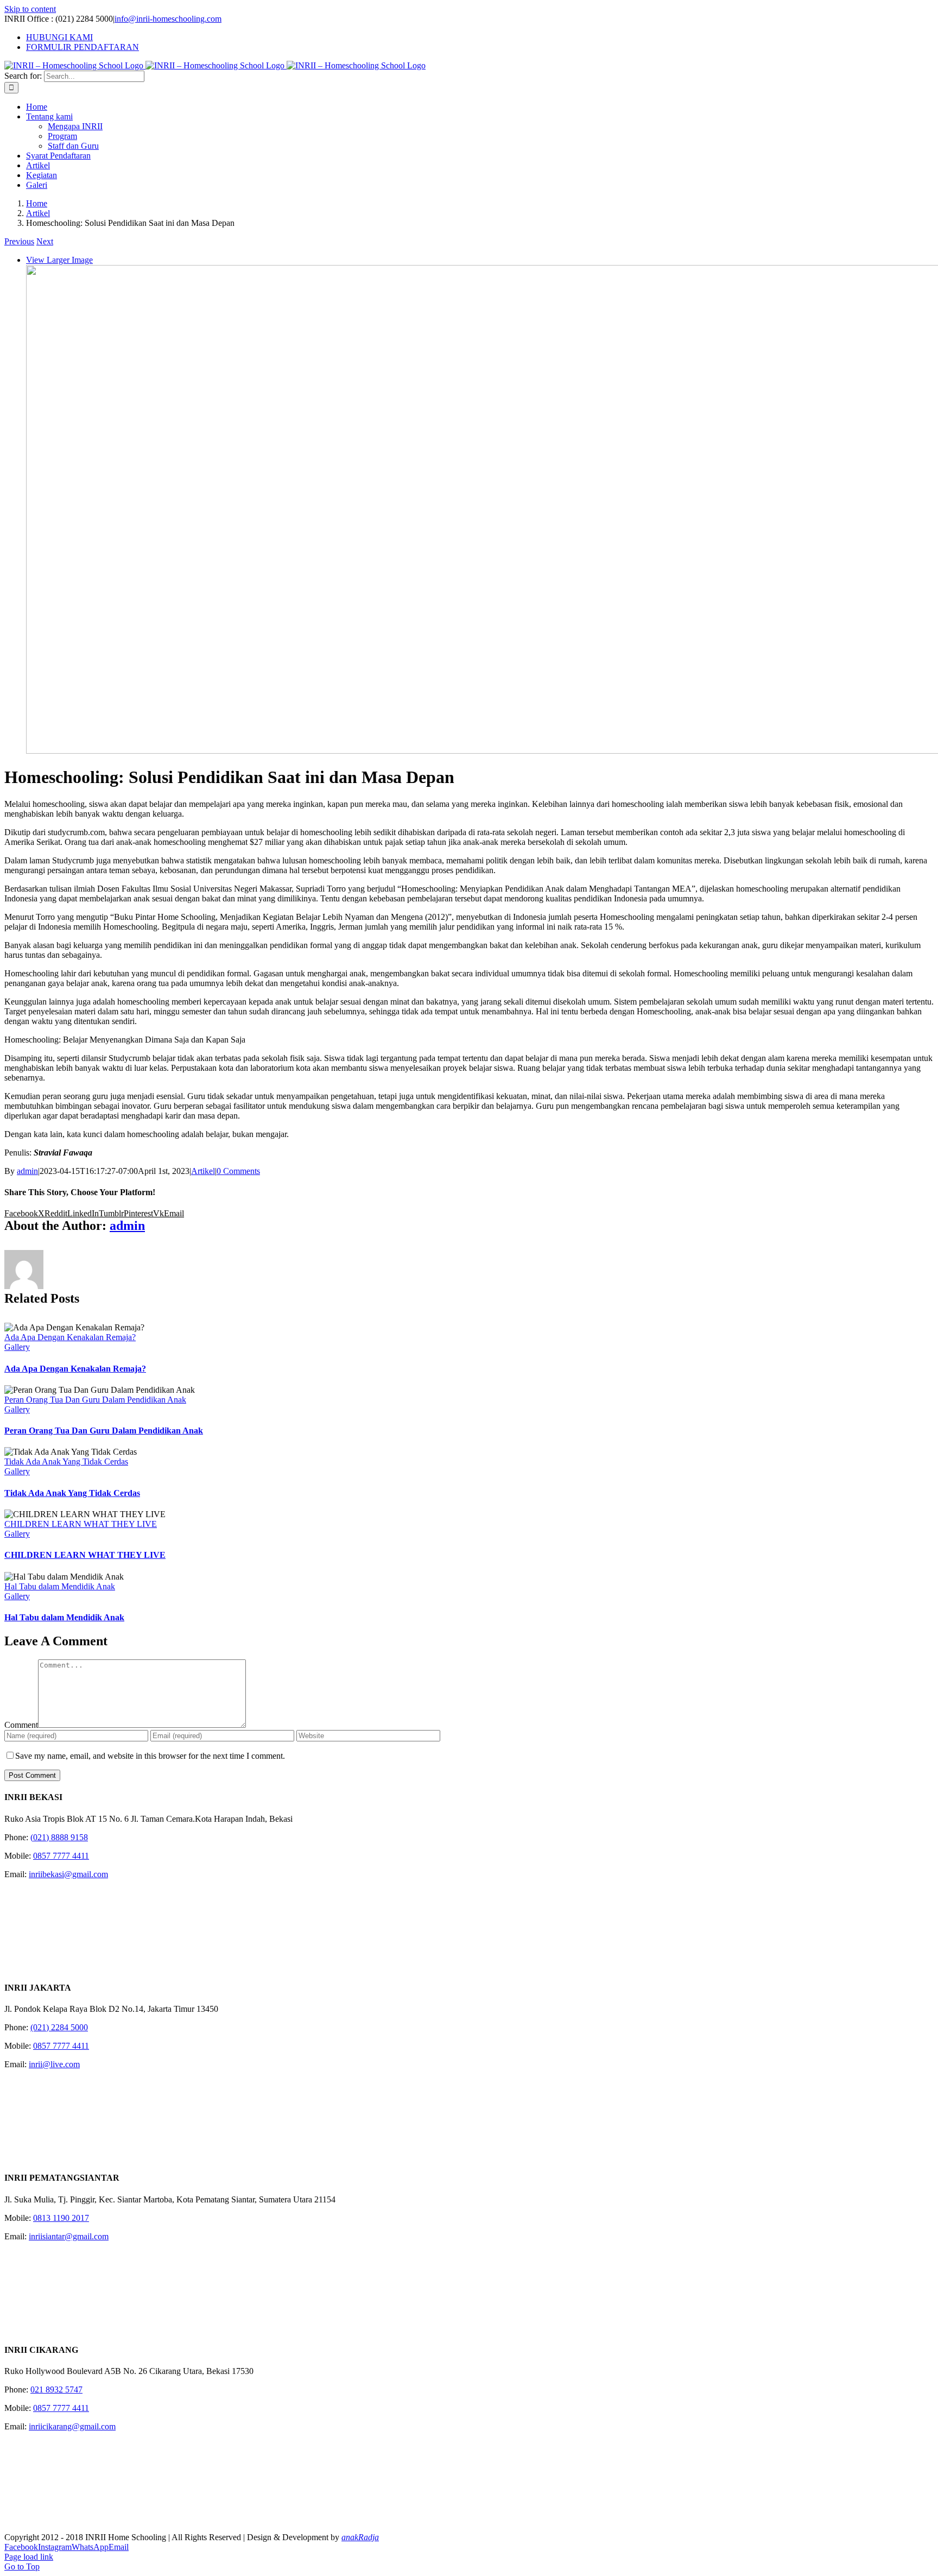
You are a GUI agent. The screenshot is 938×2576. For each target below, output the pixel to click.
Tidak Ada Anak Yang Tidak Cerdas (66, 1461)
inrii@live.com (54, 2064)
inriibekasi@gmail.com (68, 1874)
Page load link (29, 2557)
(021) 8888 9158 (59, 1837)
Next (45, 241)
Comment (21, 1725)
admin (27, 1171)
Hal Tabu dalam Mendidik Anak (60, 1586)
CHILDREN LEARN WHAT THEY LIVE (81, 1524)
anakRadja (360, 2537)
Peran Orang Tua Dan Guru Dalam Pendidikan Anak (95, 1400)
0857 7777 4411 (61, 1856)
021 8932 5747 (56, 2389)
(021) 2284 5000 (59, 2027)
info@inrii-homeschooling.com (168, 19)
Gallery (17, 1347)
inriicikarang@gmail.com (72, 2426)
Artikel (203, 1171)
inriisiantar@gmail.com (69, 2236)
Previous (19, 241)
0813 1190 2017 (61, 2218)
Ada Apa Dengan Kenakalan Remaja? (70, 1337)
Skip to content (30, 9)
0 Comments (238, 1171)
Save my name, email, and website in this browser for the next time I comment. (150, 1756)
